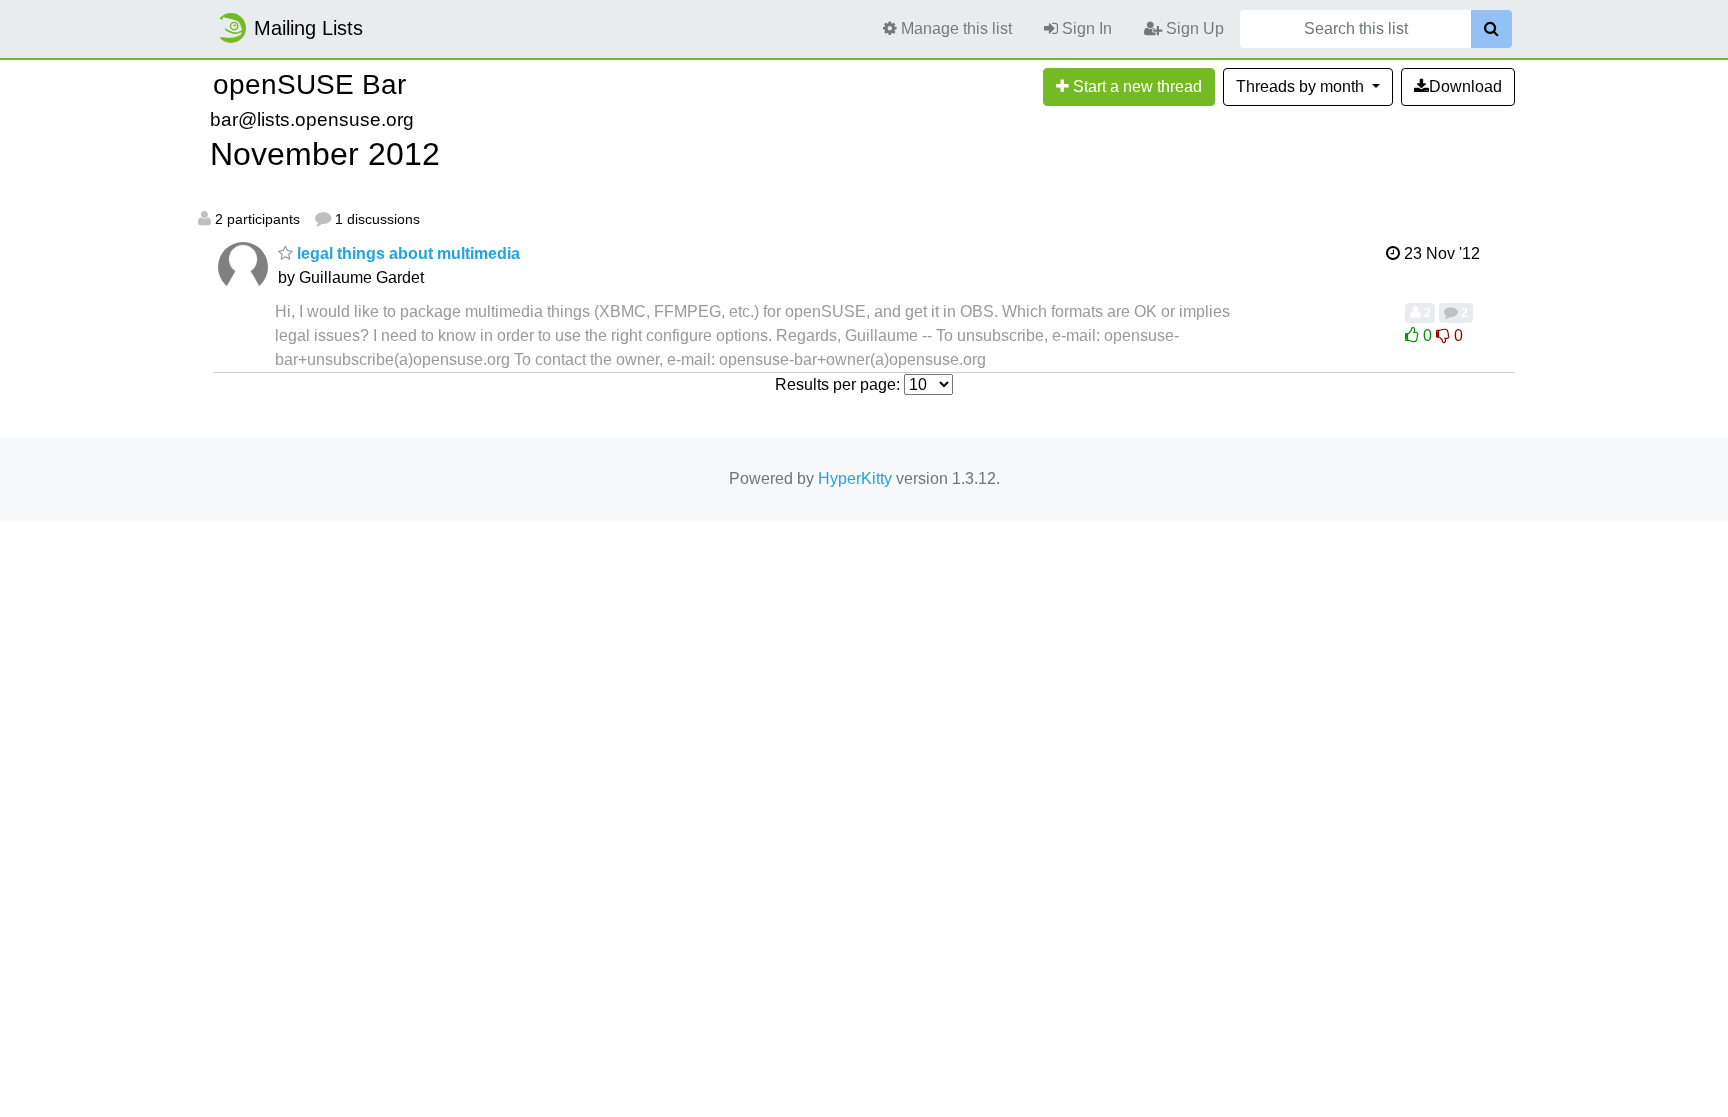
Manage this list (954, 28)
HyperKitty (855, 478)
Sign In (1085, 28)
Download (1465, 86)
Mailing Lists (308, 28)
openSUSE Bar (309, 84)
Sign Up (1193, 28)
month (1302, 86)
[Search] (1491, 29)
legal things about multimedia (406, 253)
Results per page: (837, 384)
